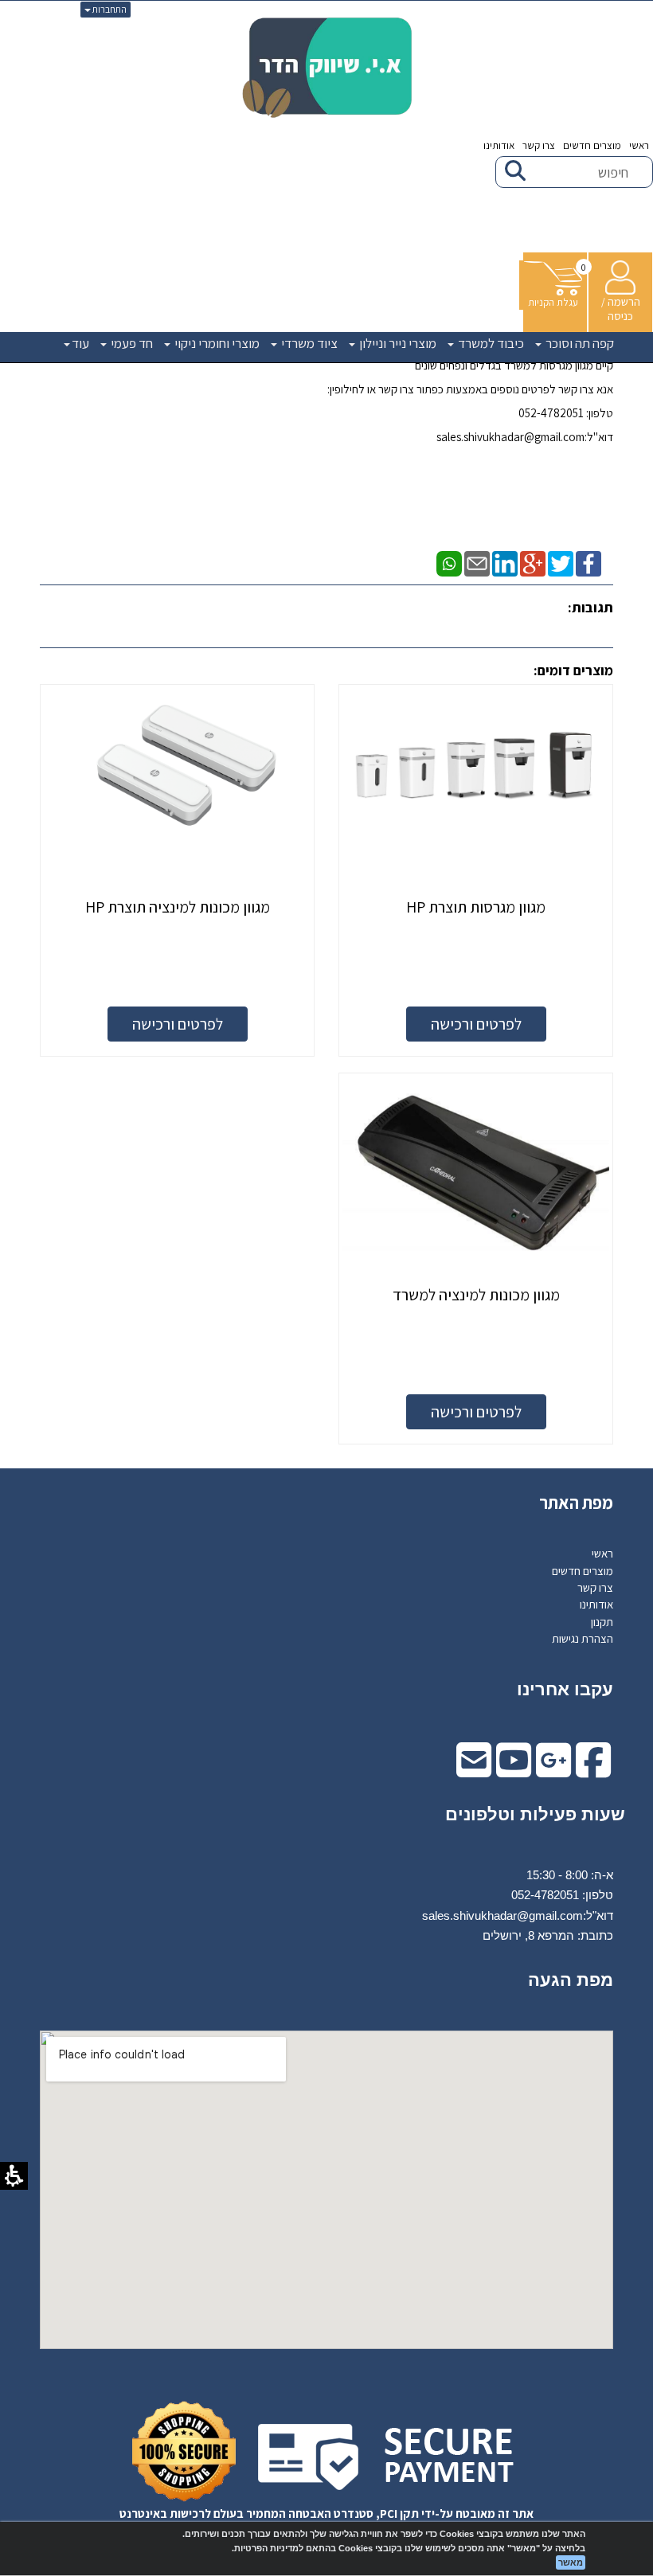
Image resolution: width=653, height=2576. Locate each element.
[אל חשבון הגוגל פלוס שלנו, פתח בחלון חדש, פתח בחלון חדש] (553, 1771)
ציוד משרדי (308, 343)
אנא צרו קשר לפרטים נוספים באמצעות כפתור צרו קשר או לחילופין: (470, 389)
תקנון (602, 1622)
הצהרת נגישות (583, 1638)
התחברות (109, 9)
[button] (553, 285)
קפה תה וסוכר (579, 343)
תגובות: (590, 607)
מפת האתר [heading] (576, 1503)
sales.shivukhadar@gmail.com (502, 1915)
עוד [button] (80, 343)
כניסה (620, 316)
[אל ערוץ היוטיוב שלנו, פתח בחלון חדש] (514, 1771)
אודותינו (499, 145)
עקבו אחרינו (565, 1689)
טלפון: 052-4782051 (566, 413)
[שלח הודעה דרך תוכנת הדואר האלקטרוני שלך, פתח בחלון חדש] (477, 563)
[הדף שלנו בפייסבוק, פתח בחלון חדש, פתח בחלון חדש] (593, 1771)
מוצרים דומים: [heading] (573, 670)
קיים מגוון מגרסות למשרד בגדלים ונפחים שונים (514, 365)
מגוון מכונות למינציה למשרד (476, 1295)
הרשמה (624, 301)
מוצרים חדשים (592, 145)
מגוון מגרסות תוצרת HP (476, 907)
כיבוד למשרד (490, 343)
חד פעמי (131, 343)
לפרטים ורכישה (476, 1024)
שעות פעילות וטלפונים (535, 1814)
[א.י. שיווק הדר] (327, 68)
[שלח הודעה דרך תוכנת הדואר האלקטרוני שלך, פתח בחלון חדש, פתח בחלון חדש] (474, 1771)
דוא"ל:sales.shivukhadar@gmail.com (525, 437)
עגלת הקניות (553, 302)
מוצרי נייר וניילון (397, 343)
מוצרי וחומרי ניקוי (216, 343)
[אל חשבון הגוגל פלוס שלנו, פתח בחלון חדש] (533, 563)
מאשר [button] (571, 2562)
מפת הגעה (571, 1980)
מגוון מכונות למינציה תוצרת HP (178, 907)
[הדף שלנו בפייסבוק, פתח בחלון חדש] (588, 563)
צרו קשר (539, 145)
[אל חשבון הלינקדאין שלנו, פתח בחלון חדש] (505, 563)
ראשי (639, 145)
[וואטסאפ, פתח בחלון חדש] (449, 563)
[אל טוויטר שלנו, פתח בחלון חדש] (561, 563)
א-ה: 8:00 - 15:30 (570, 1875)
